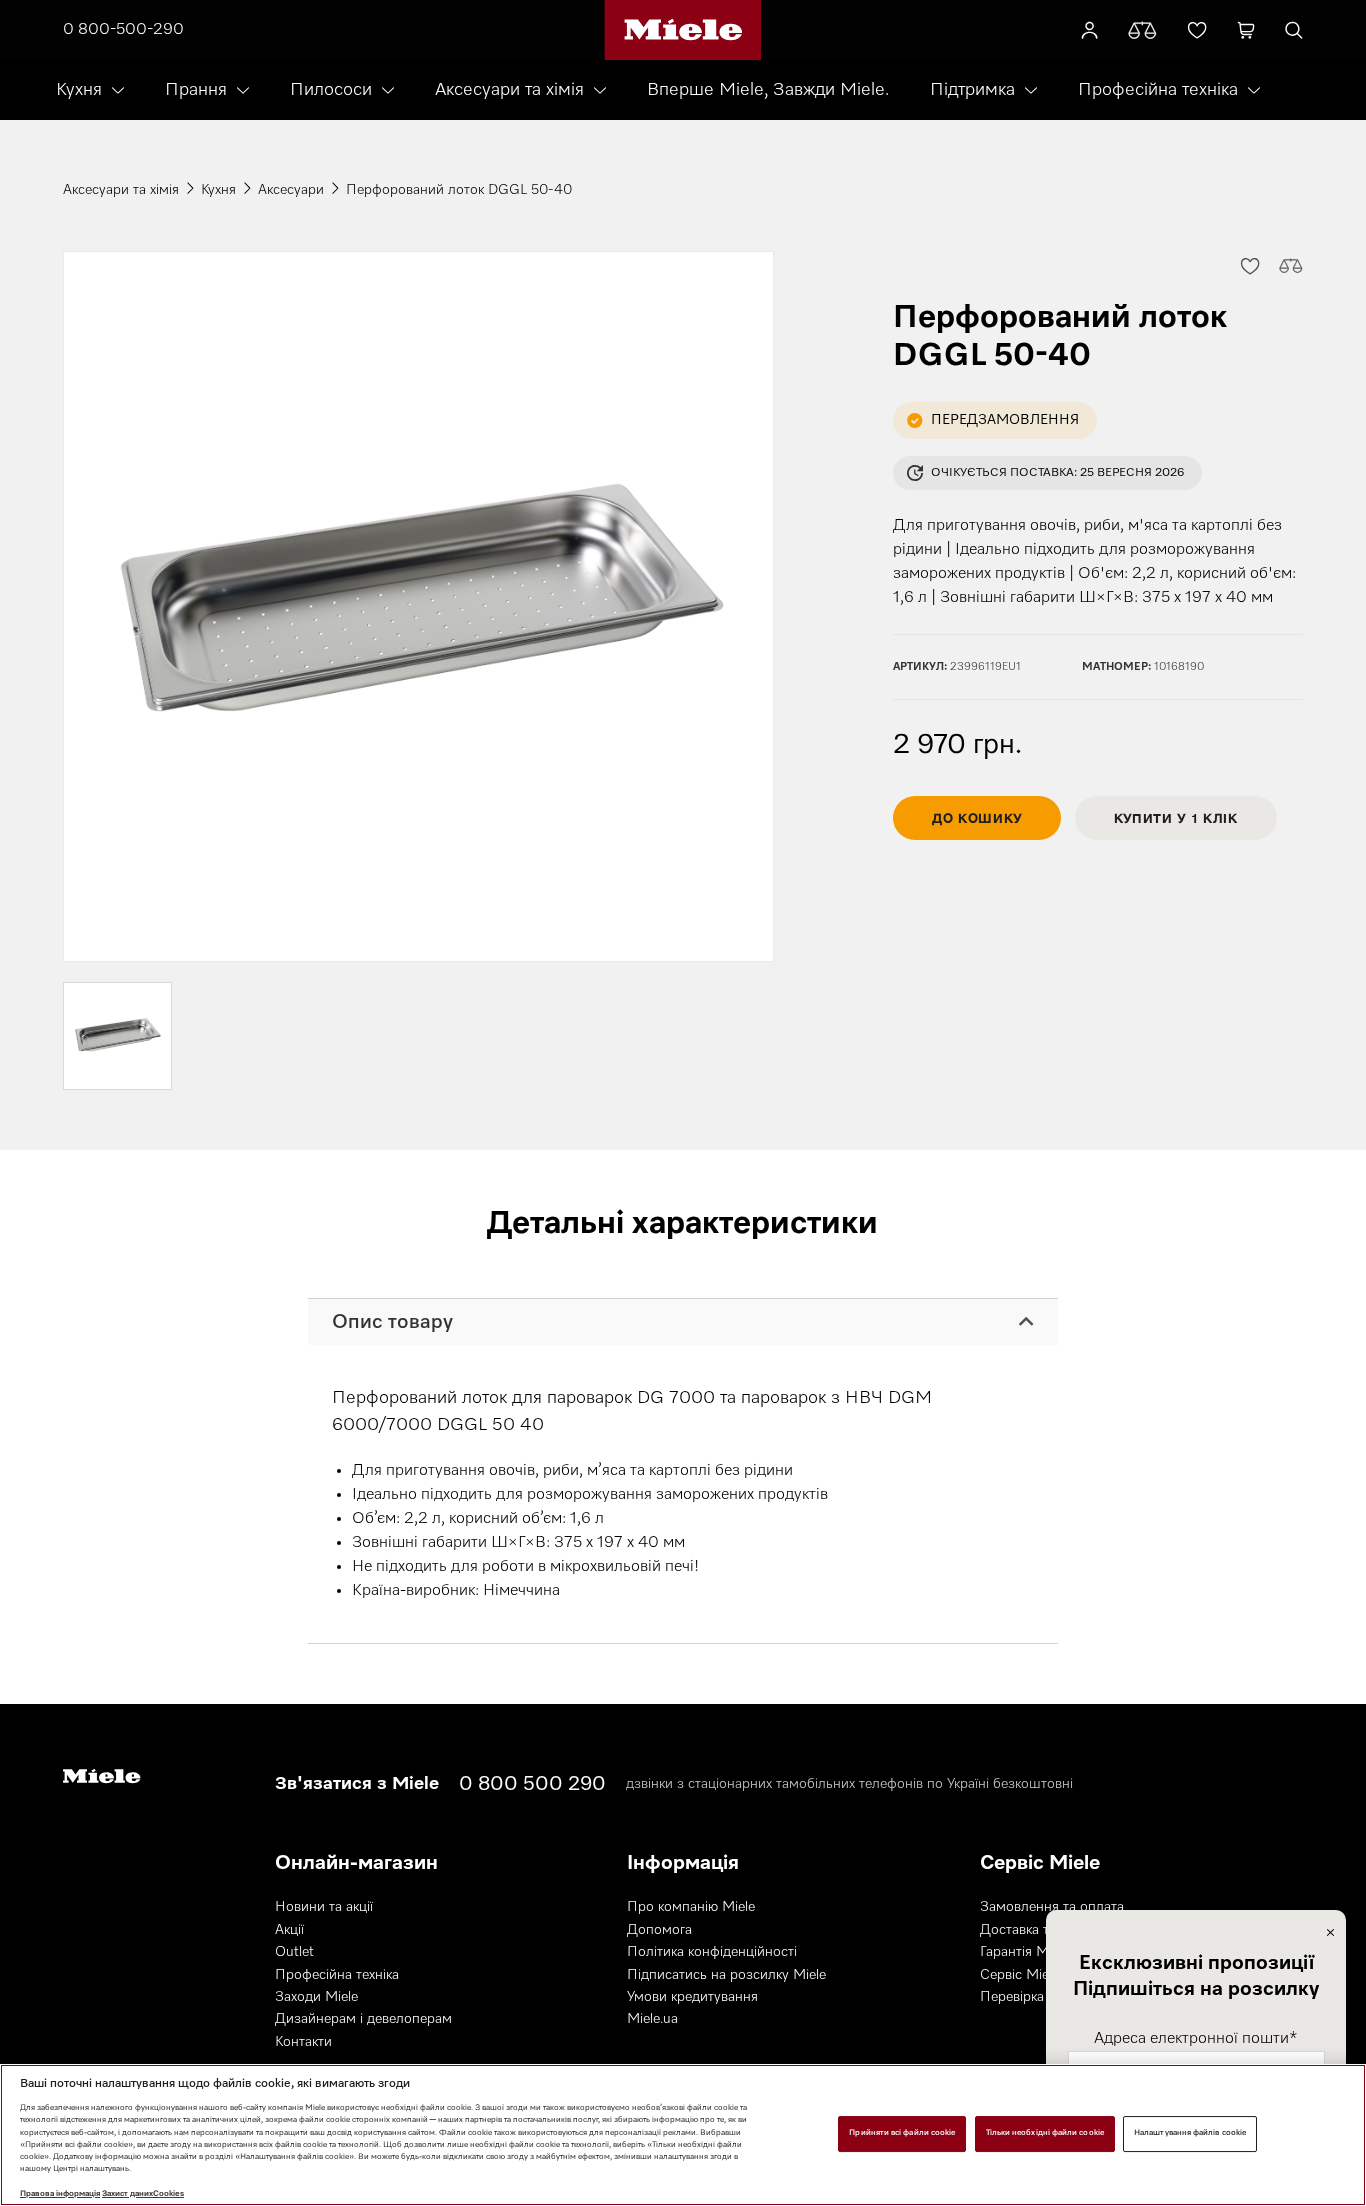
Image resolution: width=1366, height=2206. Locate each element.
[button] (1249, 265)
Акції (289, 1930)
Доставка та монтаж (1044, 1930)
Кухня (79, 90)
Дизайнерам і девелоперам (363, 2019)
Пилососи (331, 90)
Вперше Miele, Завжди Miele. (768, 90)
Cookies (168, 2194)
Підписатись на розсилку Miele (726, 1975)
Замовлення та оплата (1052, 1907)
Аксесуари (291, 190)
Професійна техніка (1158, 90)
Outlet (294, 1952)
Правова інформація (60, 2194)
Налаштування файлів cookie (1190, 2133)
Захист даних (127, 2194)
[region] (683, 2135)
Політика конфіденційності (712, 1952)
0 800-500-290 (123, 30)
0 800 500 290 (532, 1784)
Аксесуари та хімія (509, 90)
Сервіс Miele (1019, 1975)
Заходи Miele (316, 1997)
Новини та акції (324, 1907)
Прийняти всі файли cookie (902, 2133)
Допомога (659, 1930)
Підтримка (972, 90)
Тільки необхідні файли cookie (1045, 2133)
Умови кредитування (692, 1997)
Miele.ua (652, 2019)
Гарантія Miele (1024, 1952)
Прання (196, 90)
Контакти (303, 2042)
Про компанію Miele (691, 1907)
